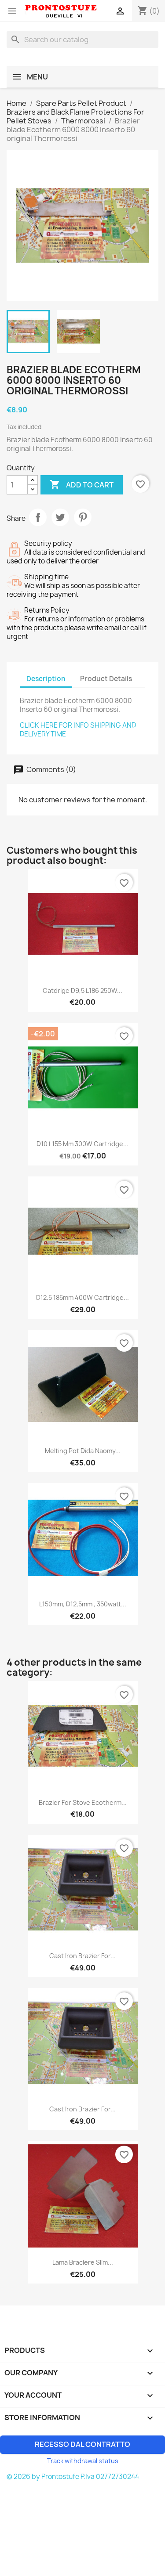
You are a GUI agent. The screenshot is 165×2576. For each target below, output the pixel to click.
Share (38, 517)
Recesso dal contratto (82, 2444)
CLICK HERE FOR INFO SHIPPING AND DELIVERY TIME (78, 730)
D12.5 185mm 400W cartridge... (82, 1297)
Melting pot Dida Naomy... (83, 1451)
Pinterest (83, 517)
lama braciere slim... (83, 2262)
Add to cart (82, 484)
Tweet (60, 517)
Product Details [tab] (106, 679)
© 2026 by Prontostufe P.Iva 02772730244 (73, 2477)
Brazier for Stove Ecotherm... (83, 1802)
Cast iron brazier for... (82, 1956)
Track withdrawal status (83, 2461)
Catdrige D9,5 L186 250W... (82, 990)
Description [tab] (46, 679)
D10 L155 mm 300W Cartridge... (82, 1144)
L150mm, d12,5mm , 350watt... (83, 1604)
